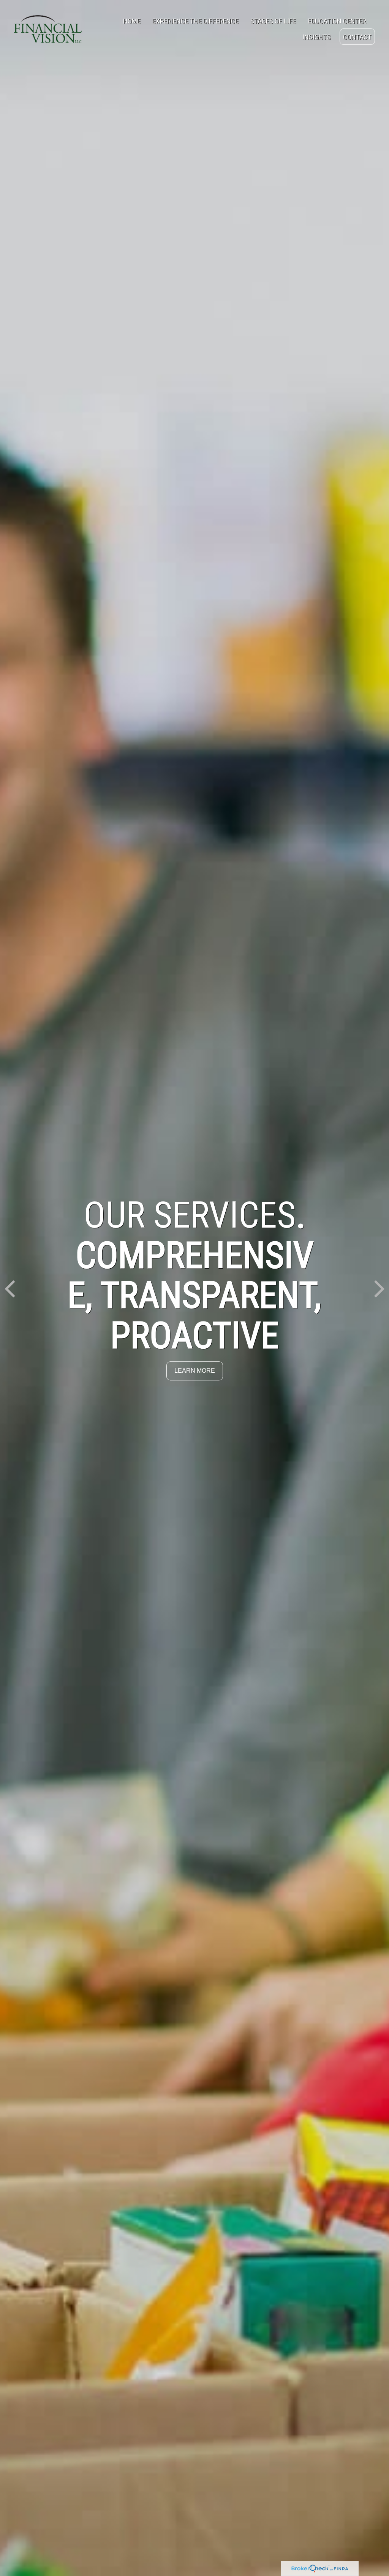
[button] (132, 21)
